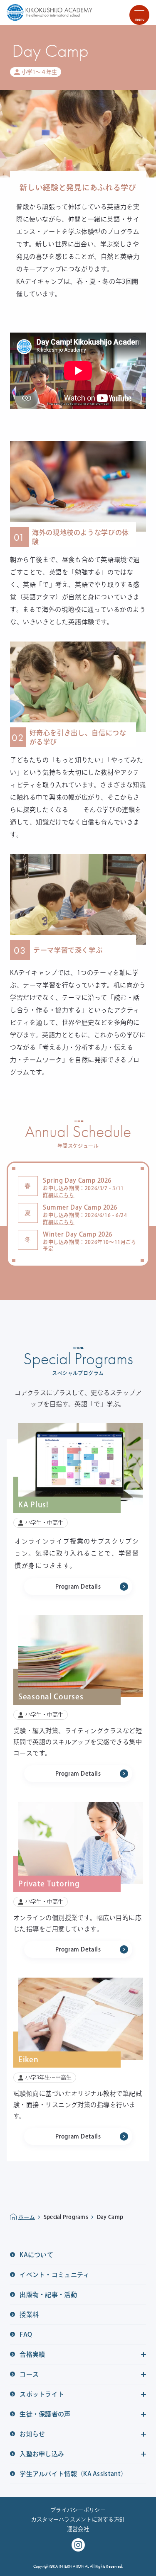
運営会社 (78, 2529)
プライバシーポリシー (78, 2510)
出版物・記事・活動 (48, 2295)
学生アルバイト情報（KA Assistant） (73, 2474)
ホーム (27, 2217)
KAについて (36, 2255)
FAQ (25, 2334)
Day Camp (110, 2217)
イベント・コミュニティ (54, 2275)
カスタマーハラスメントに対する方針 (78, 2519)
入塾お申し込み (41, 2454)
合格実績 (32, 2354)
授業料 (28, 2315)
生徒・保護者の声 (45, 2414)
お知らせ (32, 2434)
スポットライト (41, 2394)
